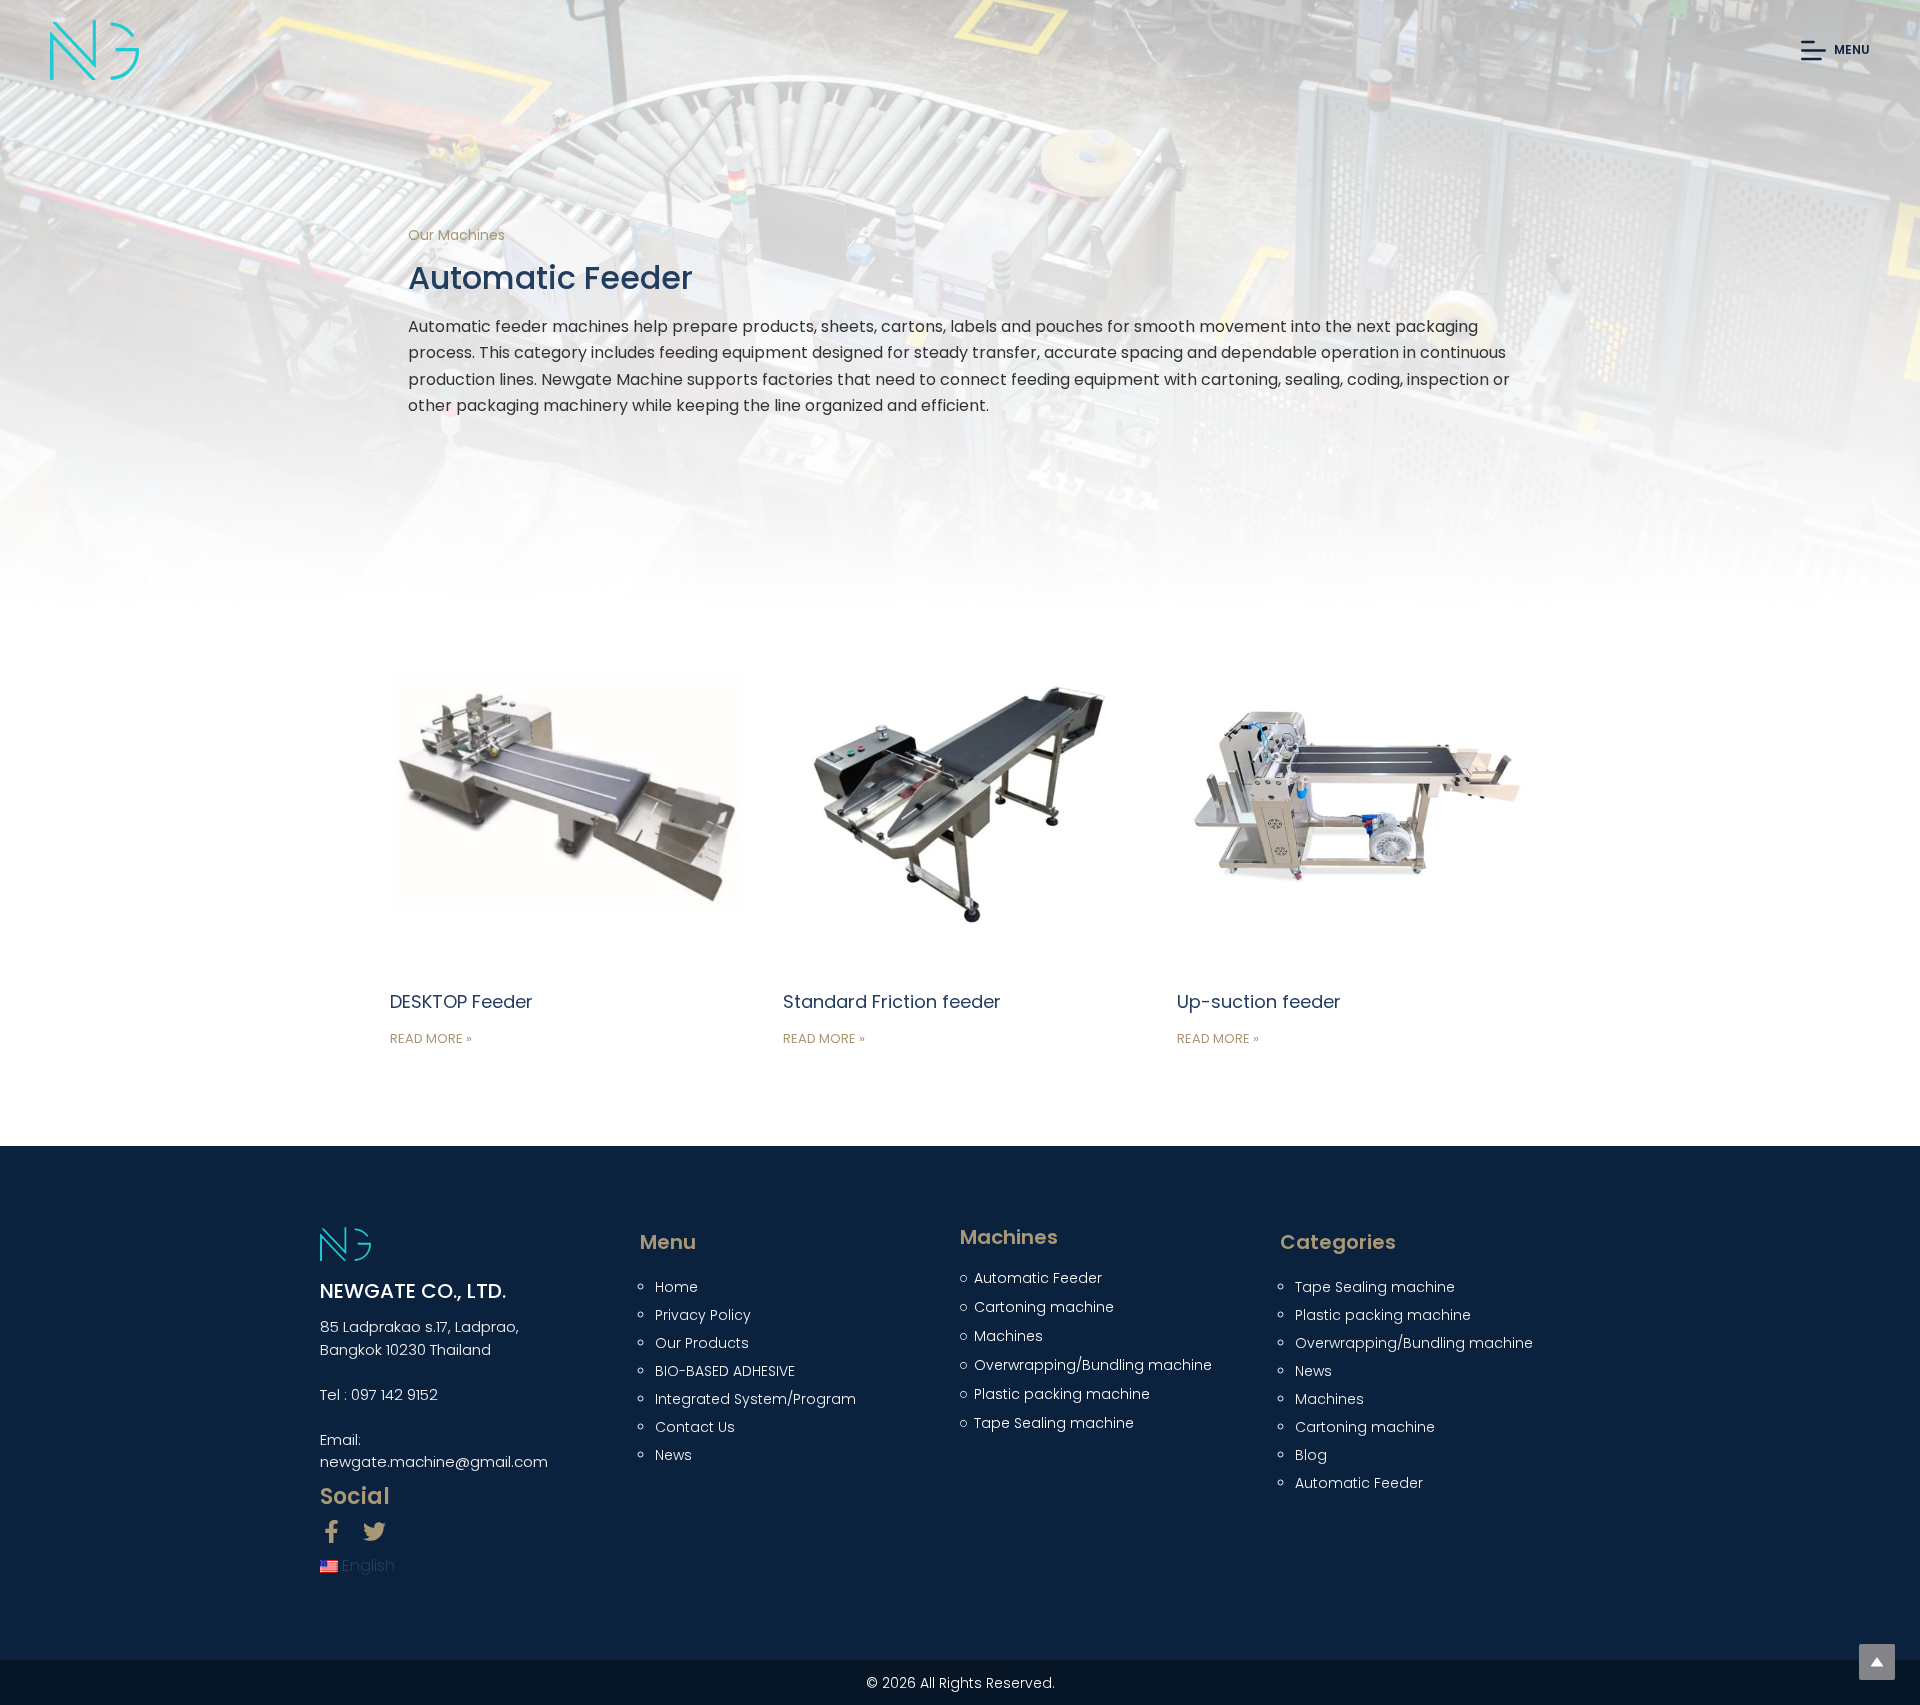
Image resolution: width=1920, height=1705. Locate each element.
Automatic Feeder (1359, 1483)
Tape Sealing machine (1375, 1287)
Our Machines (456, 235)
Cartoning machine (1365, 1427)
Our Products (702, 1343)
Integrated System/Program (755, 1399)
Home (676, 1287)
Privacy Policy (703, 1315)
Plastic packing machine (1383, 1315)
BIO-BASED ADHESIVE (725, 1371)
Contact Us (695, 1427)
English (366, 1565)
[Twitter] (374, 1531)
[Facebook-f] (331, 1531)
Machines (1329, 1399)
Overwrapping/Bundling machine (1414, 1343)
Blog (1311, 1455)
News (673, 1455)
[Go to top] (1877, 1662)
